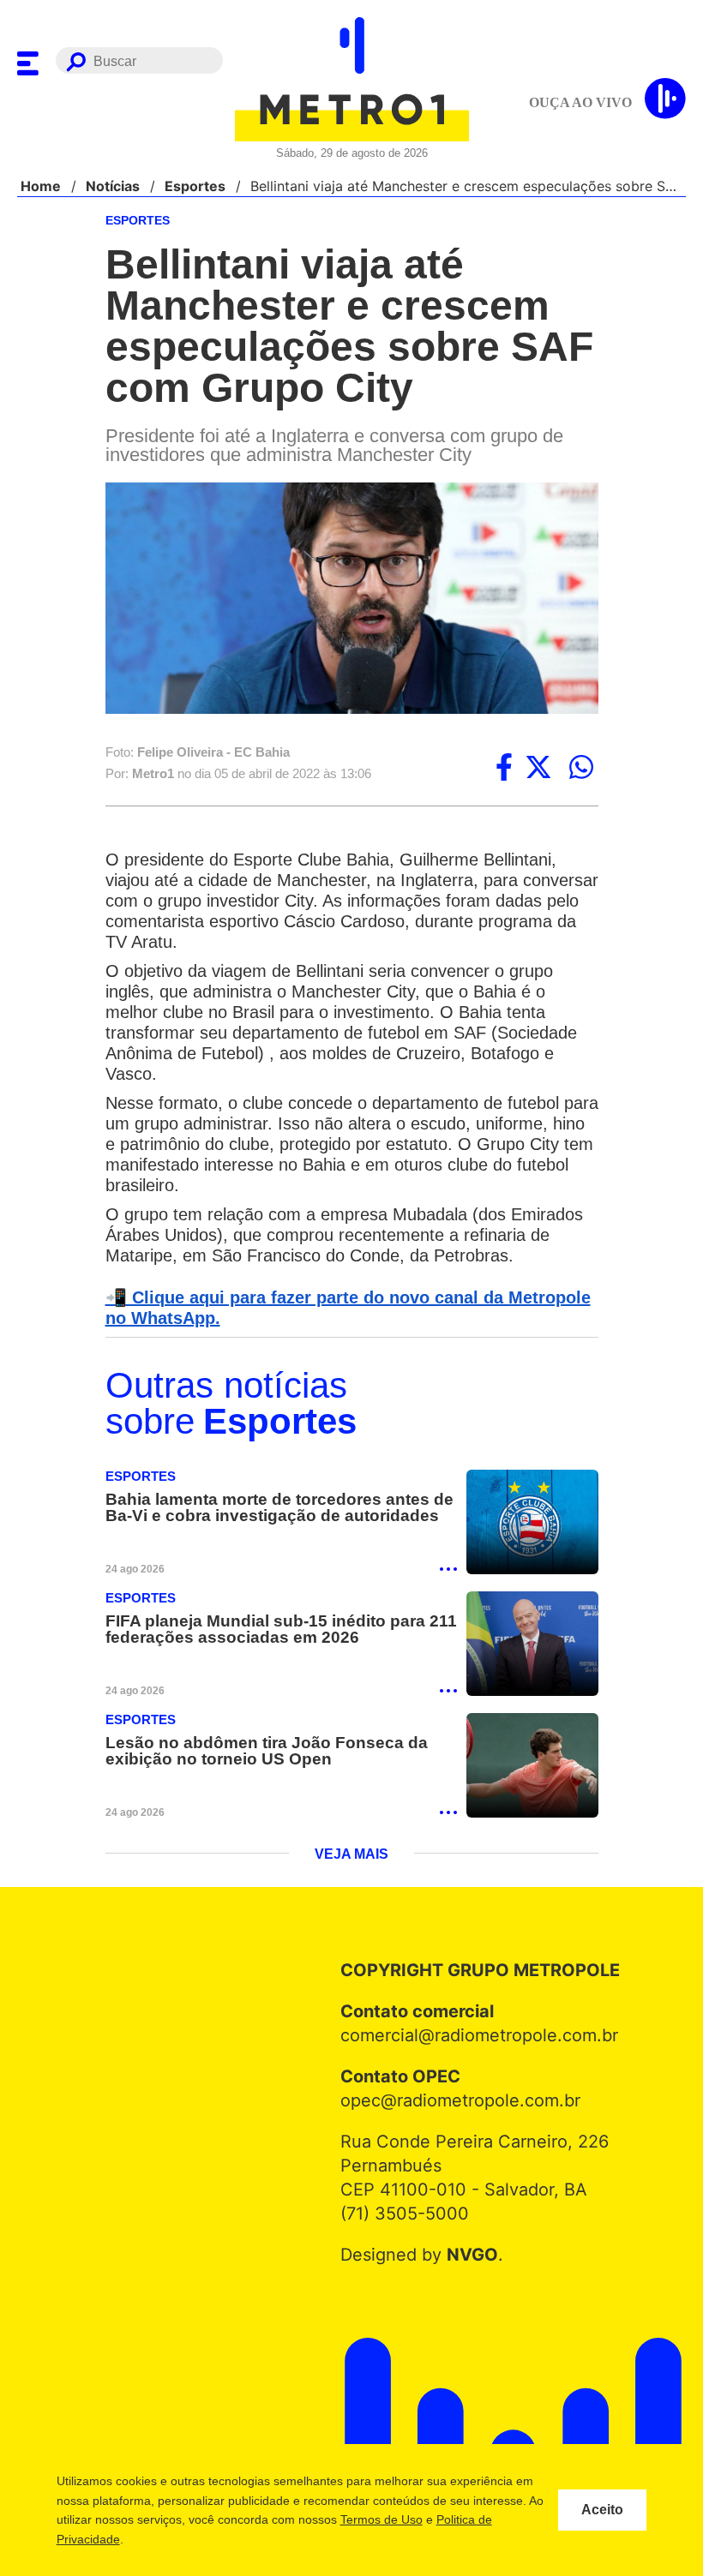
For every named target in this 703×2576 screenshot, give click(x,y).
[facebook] (504, 769)
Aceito (602, 2510)
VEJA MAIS (352, 1860)
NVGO (468, 2260)
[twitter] (538, 769)
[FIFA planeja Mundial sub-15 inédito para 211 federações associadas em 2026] (532, 1647)
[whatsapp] (581, 769)
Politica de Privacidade (152, 2539)
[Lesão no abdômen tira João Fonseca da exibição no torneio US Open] (532, 1770)
